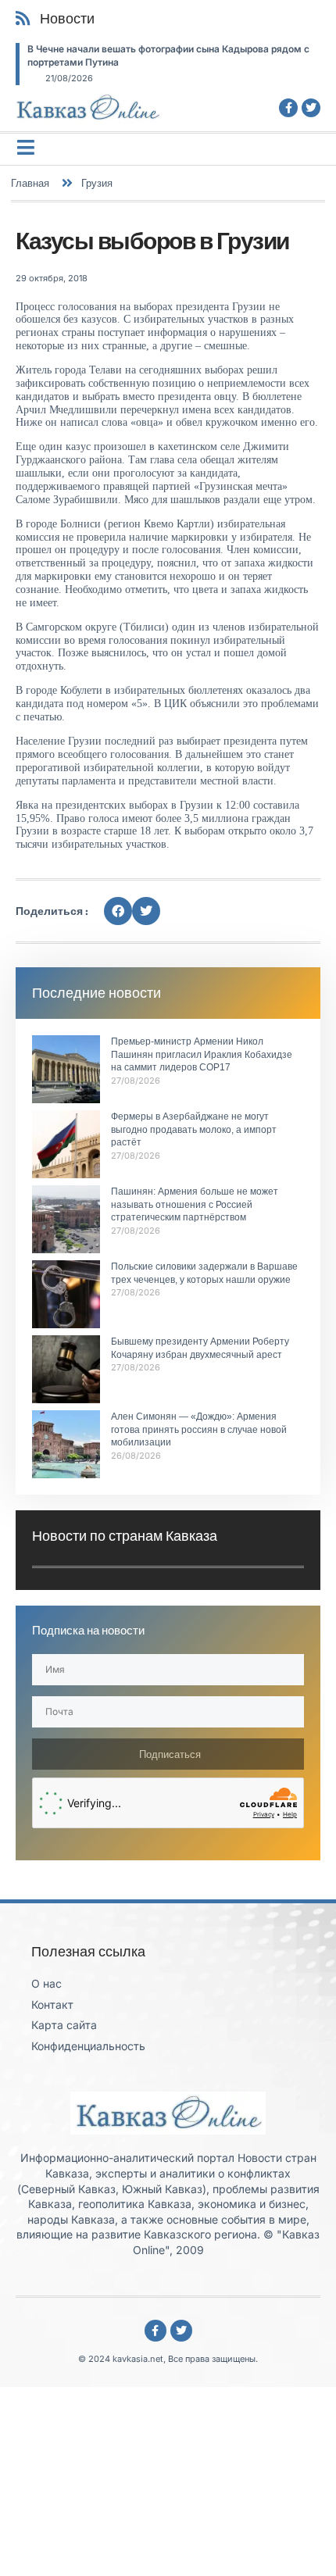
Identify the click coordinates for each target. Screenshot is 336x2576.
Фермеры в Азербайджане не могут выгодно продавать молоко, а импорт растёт (194, 1130)
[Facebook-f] (288, 108)
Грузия (97, 183)
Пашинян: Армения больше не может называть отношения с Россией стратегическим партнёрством (195, 1205)
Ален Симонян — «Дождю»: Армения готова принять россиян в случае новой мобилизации (199, 1430)
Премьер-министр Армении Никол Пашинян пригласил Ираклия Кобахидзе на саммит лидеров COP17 (202, 1055)
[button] (118, 911)
